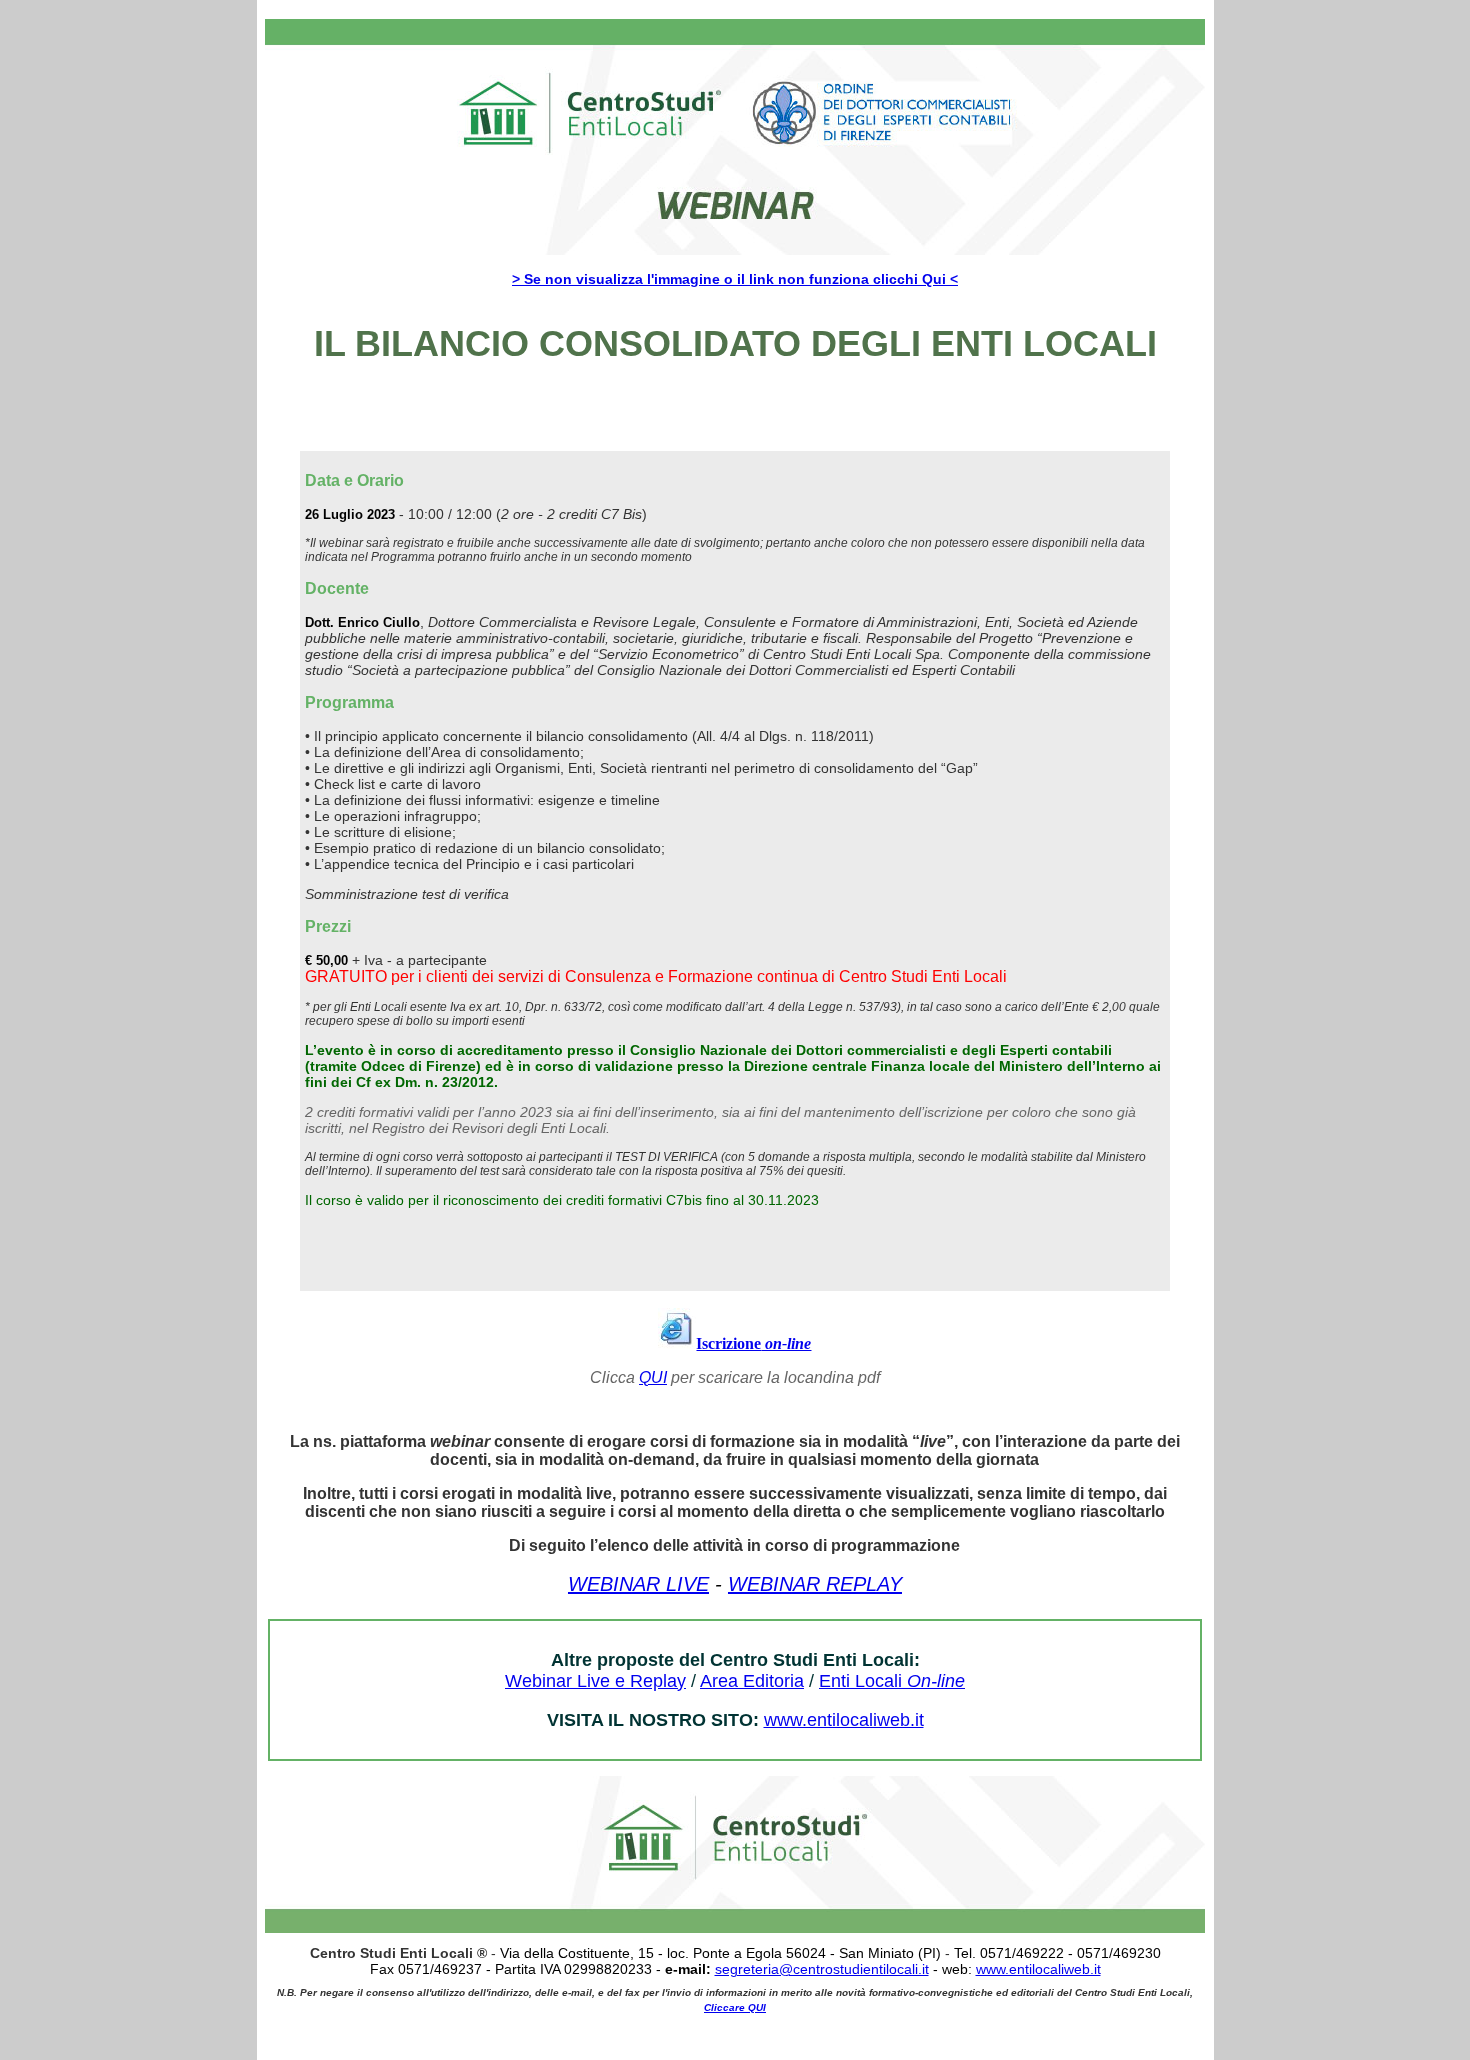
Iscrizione (753, 1343)
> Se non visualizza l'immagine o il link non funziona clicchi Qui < (735, 279)
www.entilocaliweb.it (844, 1720)
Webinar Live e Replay (595, 1681)
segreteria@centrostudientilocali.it (822, 1969)
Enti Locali (892, 1681)
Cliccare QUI (735, 2007)
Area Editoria (752, 1681)
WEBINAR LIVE (638, 1584)
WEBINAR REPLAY (815, 1584)
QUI (653, 1377)
